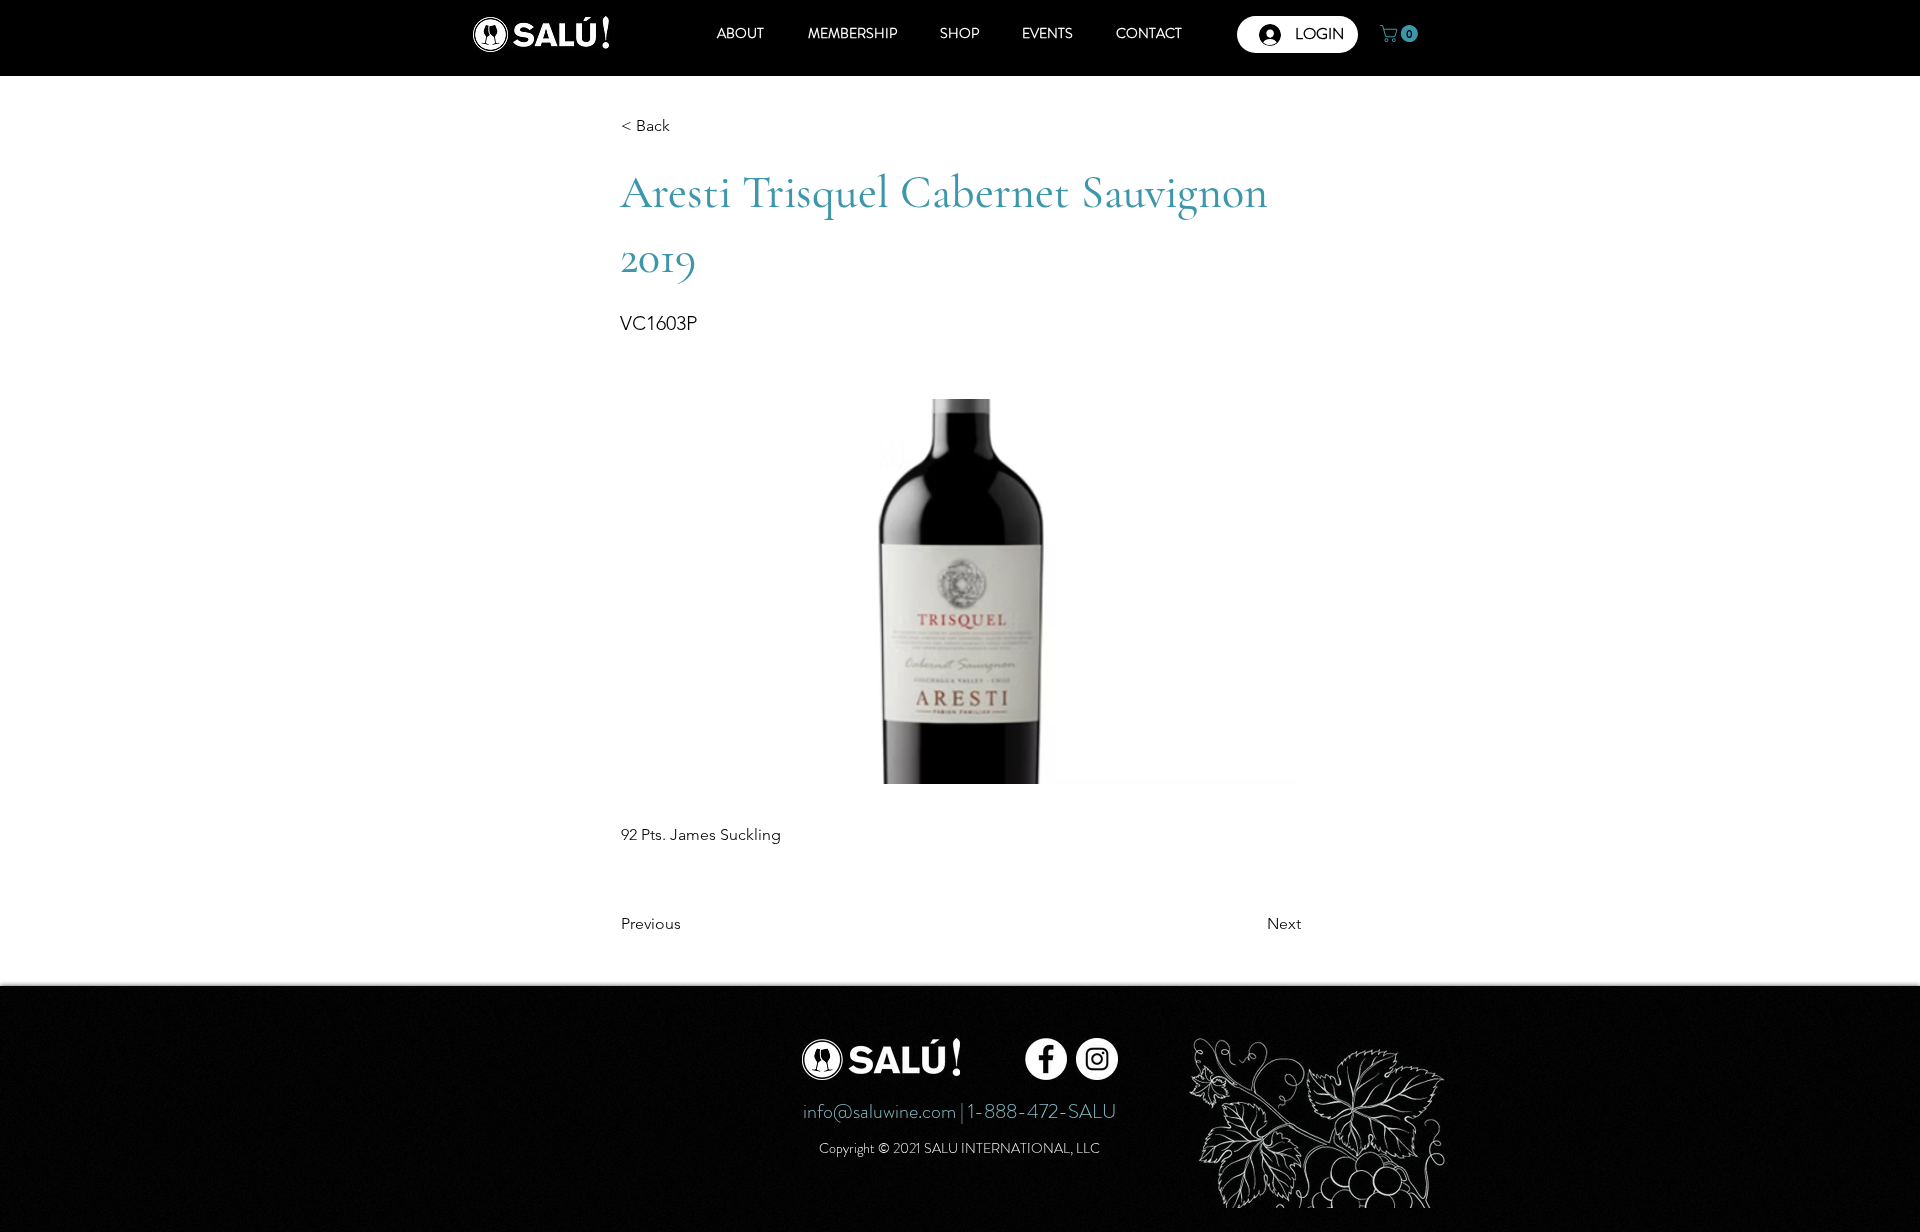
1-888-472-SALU (1042, 1111)
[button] (1401, 33)
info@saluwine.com (879, 1111)
